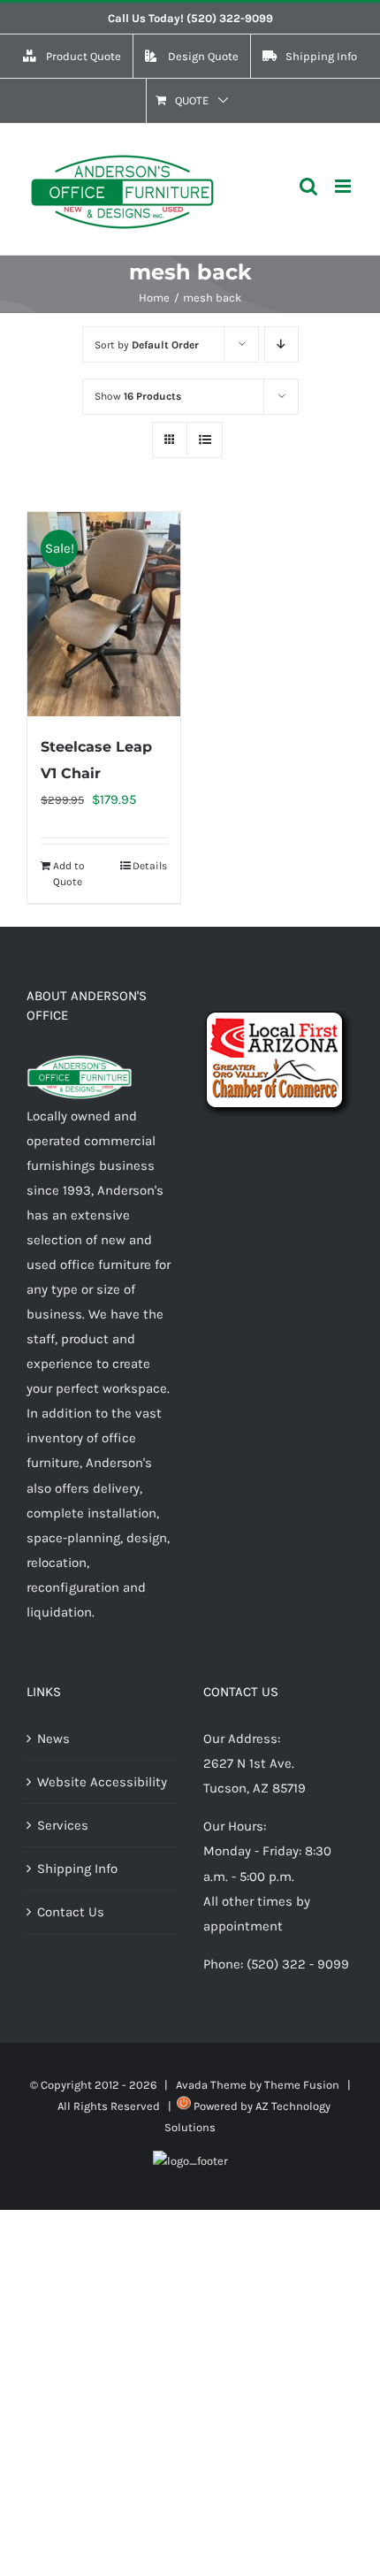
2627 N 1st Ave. (249, 1763)
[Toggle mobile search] (308, 186)
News (53, 1739)
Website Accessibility (102, 1782)
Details (150, 866)
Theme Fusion (302, 2085)
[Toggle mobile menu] (344, 186)
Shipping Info (77, 1869)
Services (63, 1825)
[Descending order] (281, 344)
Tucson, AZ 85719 (255, 1788)
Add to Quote (69, 874)
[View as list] (205, 440)
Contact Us (71, 1912)
